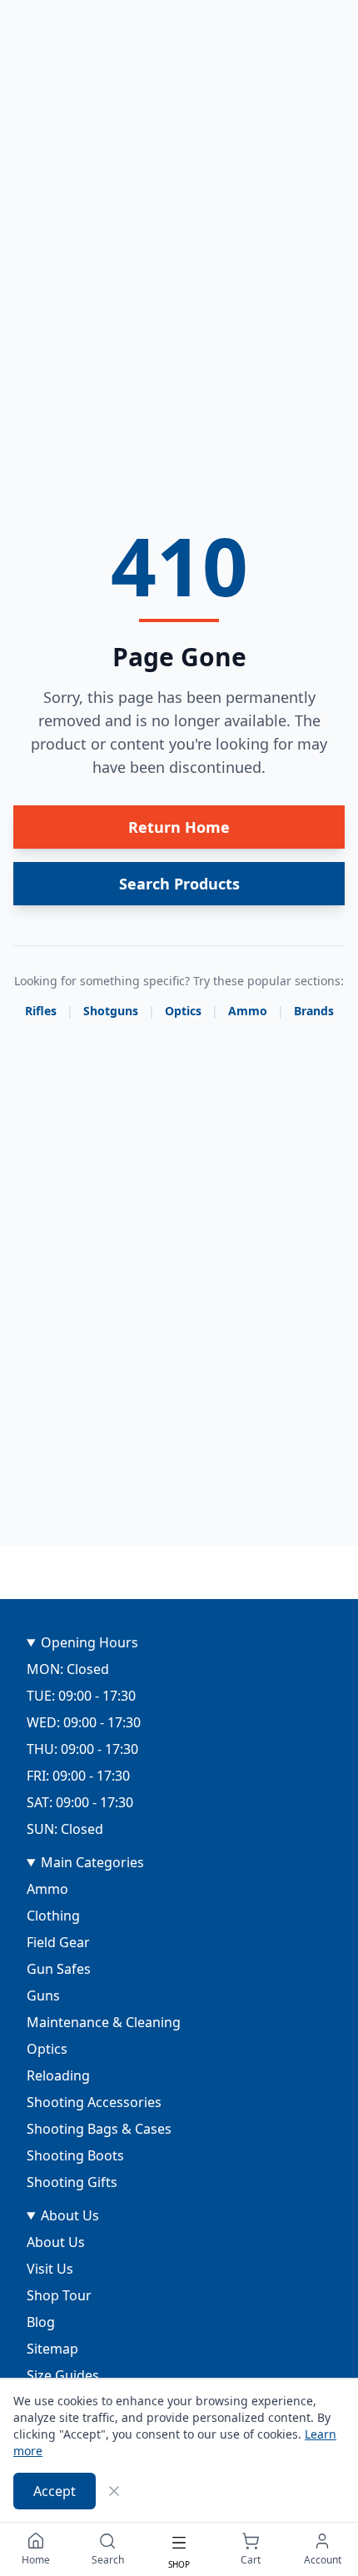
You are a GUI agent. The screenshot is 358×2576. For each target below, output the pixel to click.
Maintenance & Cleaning (104, 2022)
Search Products (179, 884)
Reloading (58, 2075)
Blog (41, 2322)
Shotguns (111, 1011)
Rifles (41, 1011)
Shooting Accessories (94, 2102)
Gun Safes (59, 1969)
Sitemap (52, 2349)
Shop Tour (59, 2295)
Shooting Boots (75, 2155)
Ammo (248, 1011)
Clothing (53, 1916)
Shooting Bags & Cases (99, 2129)
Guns (43, 1996)
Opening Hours (89, 1642)
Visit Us (50, 2269)
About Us (70, 2215)
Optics (183, 1011)
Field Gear (58, 1942)
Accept (55, 2491)
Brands (314, 1011)
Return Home (179, 827)
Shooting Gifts (72, 2182)
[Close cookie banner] (114, 2491)
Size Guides (63, 2375)
